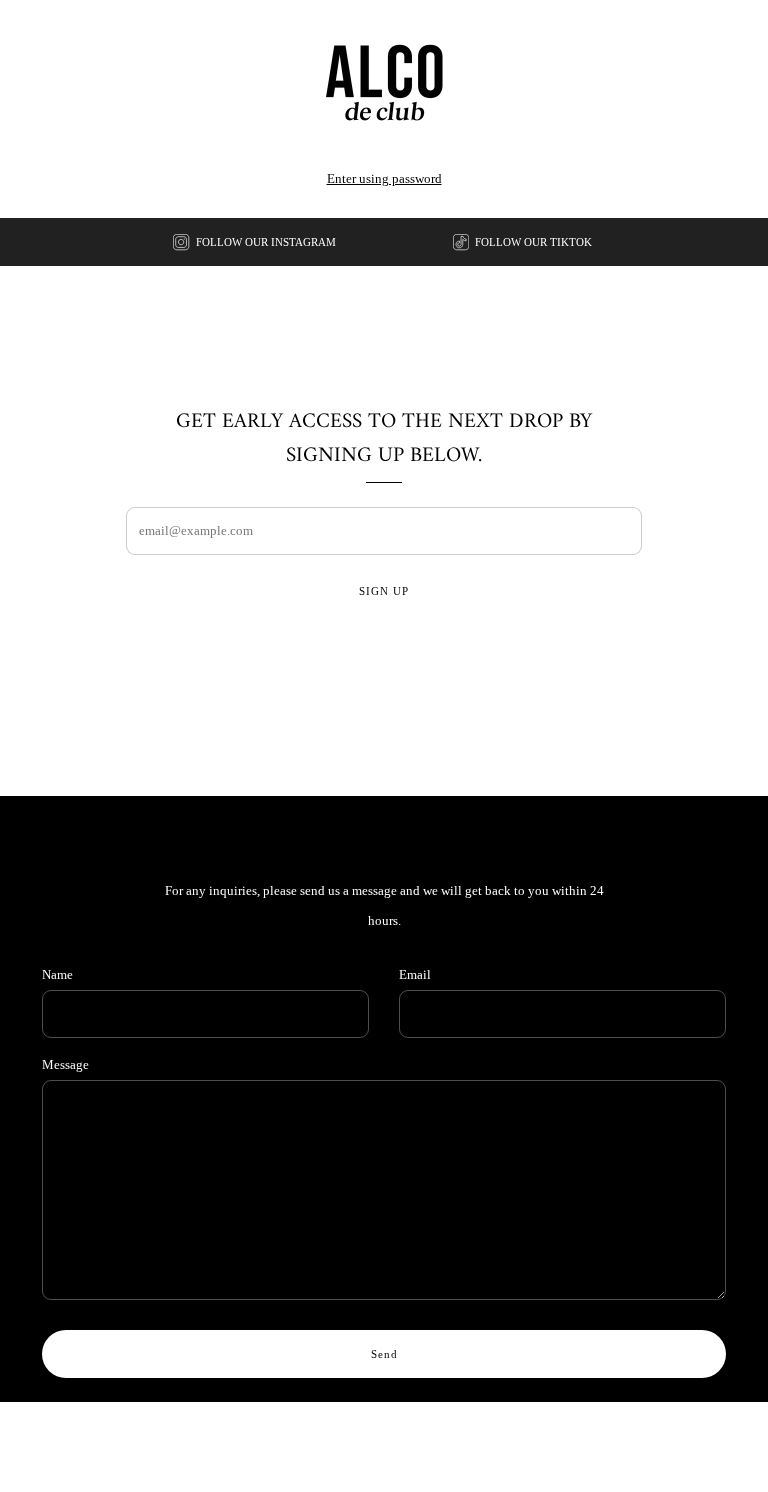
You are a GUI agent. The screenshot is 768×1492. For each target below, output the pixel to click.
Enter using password (384, 178)
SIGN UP (384, 591)
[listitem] (256, 242)
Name (57, 974)
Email (415, 974)
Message (65, 1064)
